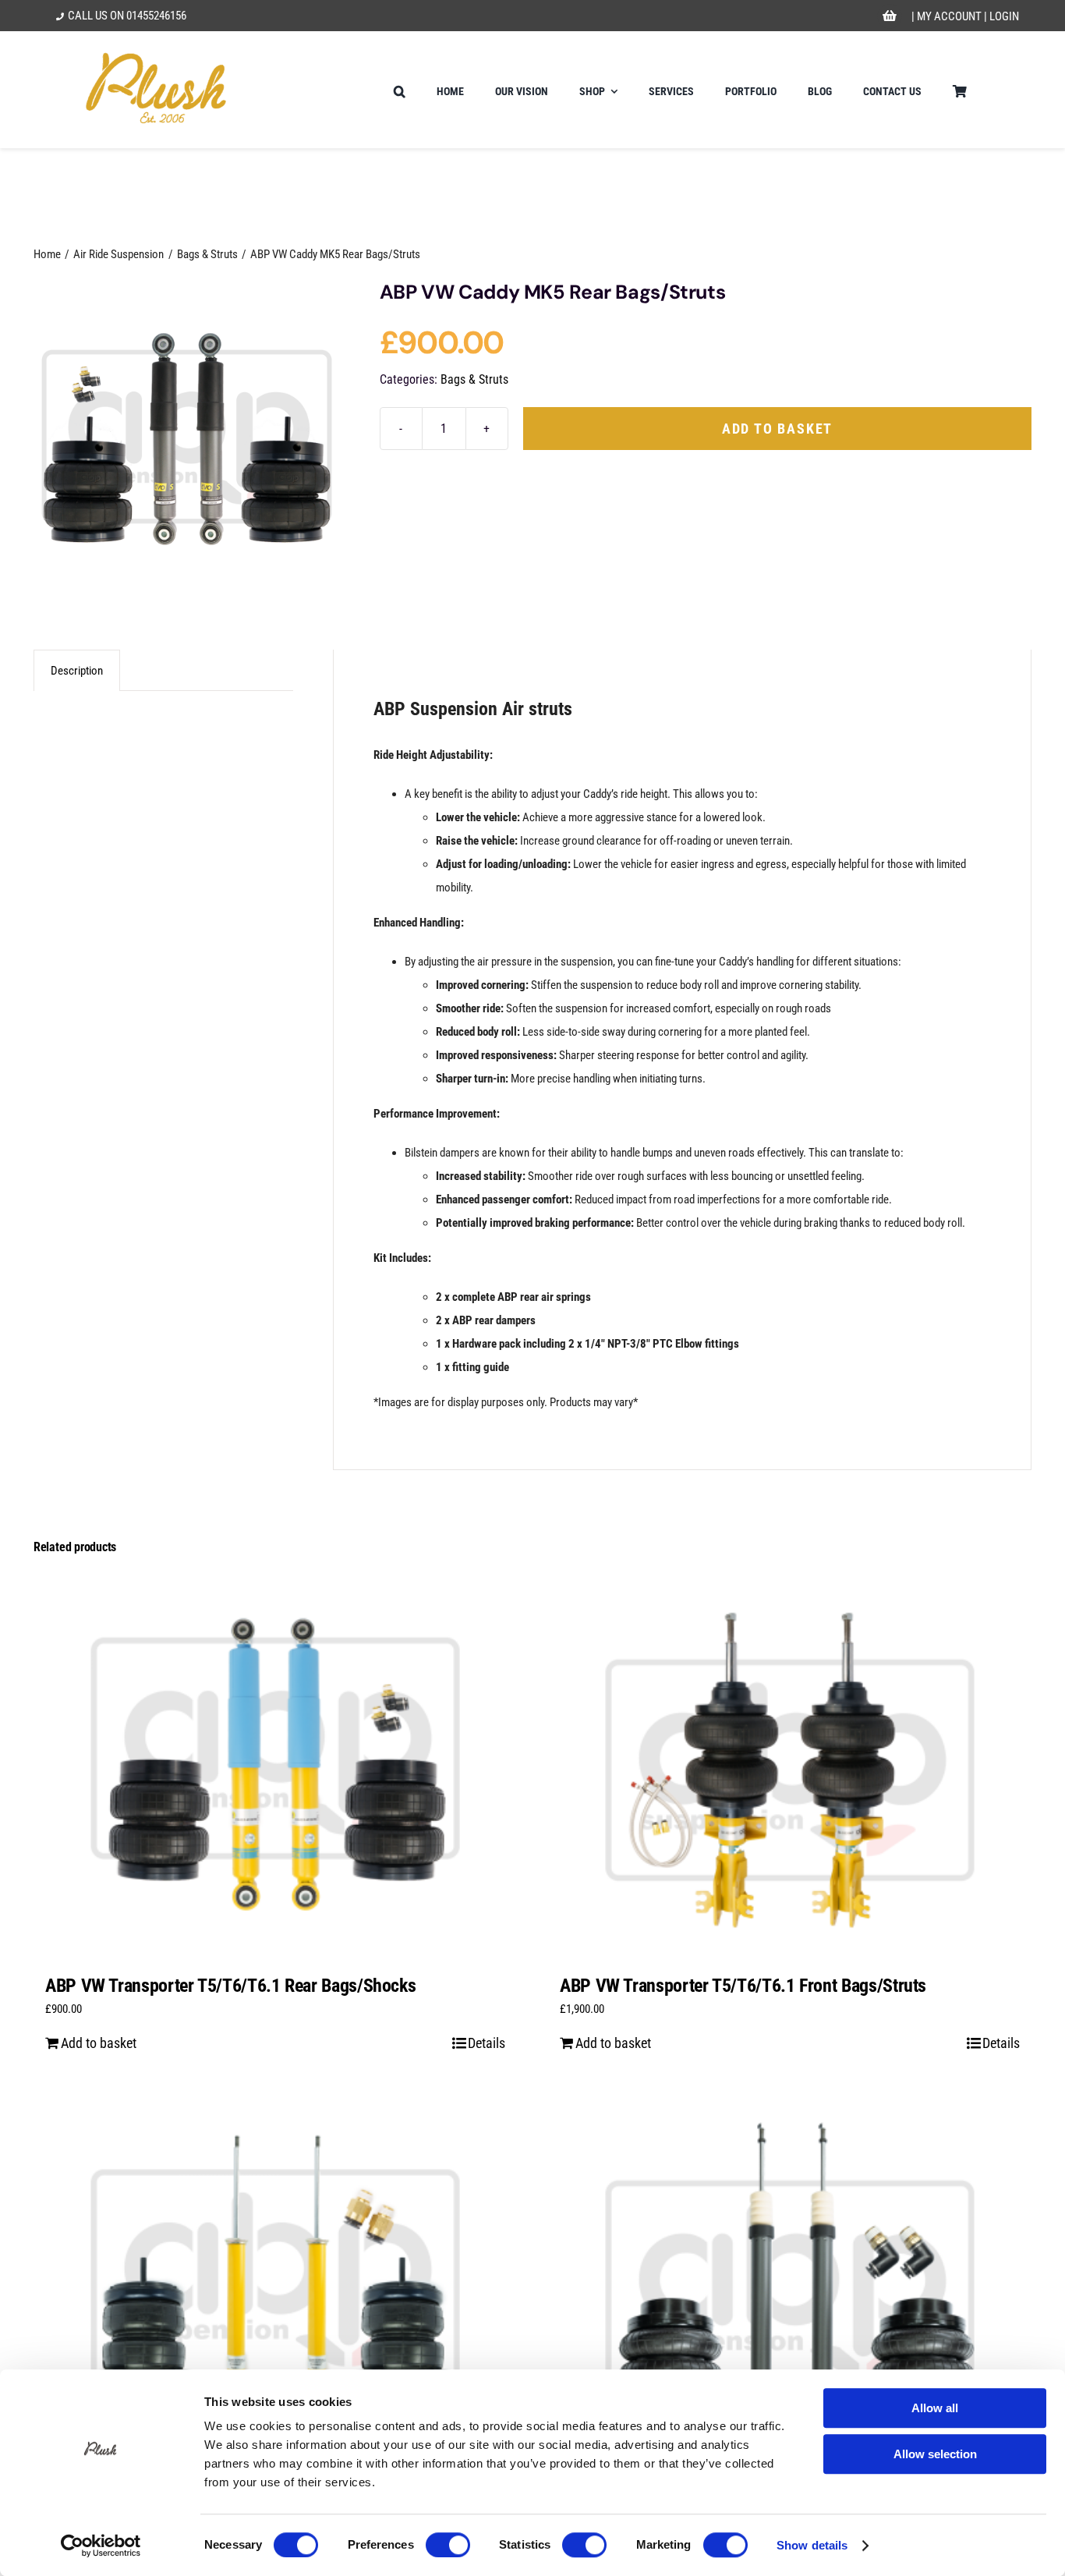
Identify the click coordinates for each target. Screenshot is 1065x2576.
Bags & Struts (474, 379)
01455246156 (156, 16)
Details (487, 2043)
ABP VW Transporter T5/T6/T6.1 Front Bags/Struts (743, 1986)
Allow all (935, 2408)
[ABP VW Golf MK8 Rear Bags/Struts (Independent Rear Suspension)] (275, 2291)
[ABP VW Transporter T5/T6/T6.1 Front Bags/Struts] (790, 1765)
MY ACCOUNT (949, 16)
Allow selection (935, 2454)
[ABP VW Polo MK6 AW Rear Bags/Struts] (790, 2291)
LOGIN (1004, 16)
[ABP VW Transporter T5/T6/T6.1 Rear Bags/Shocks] (275, 1765)
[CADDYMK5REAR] (187, 435)
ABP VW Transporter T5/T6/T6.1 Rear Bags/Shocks (230, 1986)
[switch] (448, 2545)
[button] (400, 90)
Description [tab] (77, 671)
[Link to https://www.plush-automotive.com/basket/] (890, 16)
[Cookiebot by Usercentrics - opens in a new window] (101, 2546)
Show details (812, 2545)
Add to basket (777, 429)
